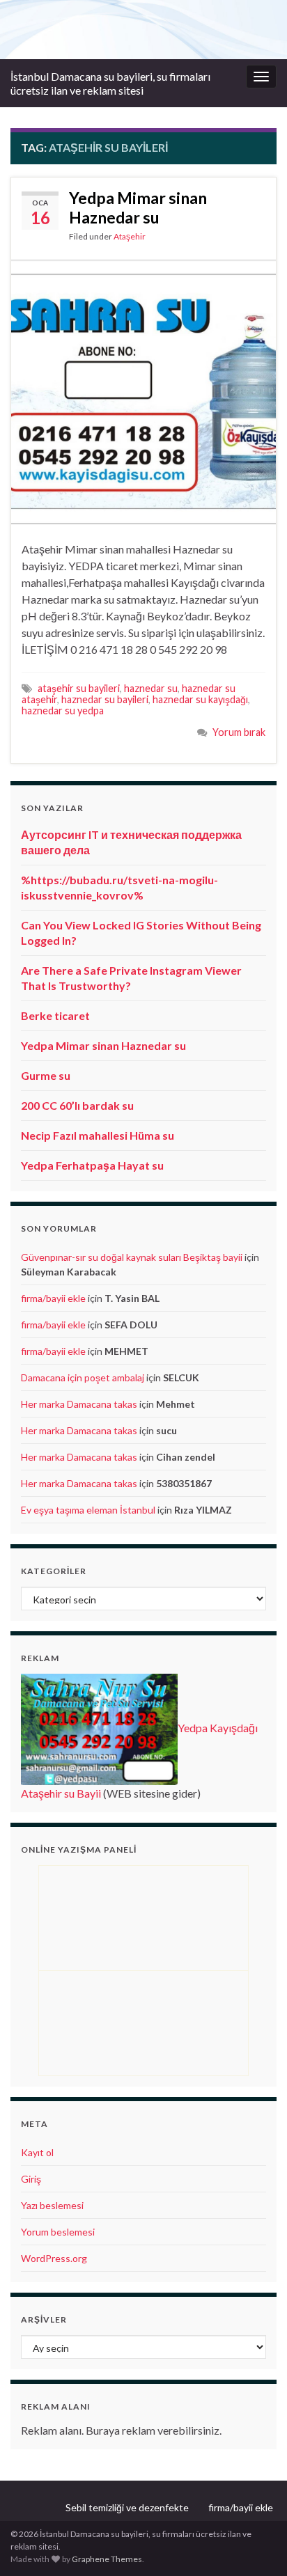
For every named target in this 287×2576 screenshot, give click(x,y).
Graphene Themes (107, 2559)
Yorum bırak (239, 732)
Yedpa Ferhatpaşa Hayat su (92, 1165)
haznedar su (151, 688)
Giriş (31, 2179)
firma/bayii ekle (53, 1298)
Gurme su (46, 1075)
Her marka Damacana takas (79, 1404)
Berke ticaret (55, 1015)
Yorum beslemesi (58, 2232)
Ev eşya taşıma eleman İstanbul (88, 1510)
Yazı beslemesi (52, 2205)
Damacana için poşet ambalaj (83, 1377)
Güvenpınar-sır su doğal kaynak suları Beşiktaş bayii (132, 1257)
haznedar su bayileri (105, 699)
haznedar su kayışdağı (200, 699)
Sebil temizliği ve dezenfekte (127, 2507)
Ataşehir (130, 236)
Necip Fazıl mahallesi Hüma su (98, 1135)
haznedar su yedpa (63, 710)
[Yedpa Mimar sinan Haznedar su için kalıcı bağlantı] (143, 390)
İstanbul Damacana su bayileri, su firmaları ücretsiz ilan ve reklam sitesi (110, 83)
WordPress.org (54, 2258)
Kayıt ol (37, 2152)
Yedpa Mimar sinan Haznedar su (138, 207)
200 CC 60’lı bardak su (77, 1105)
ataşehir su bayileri (79, 688)
